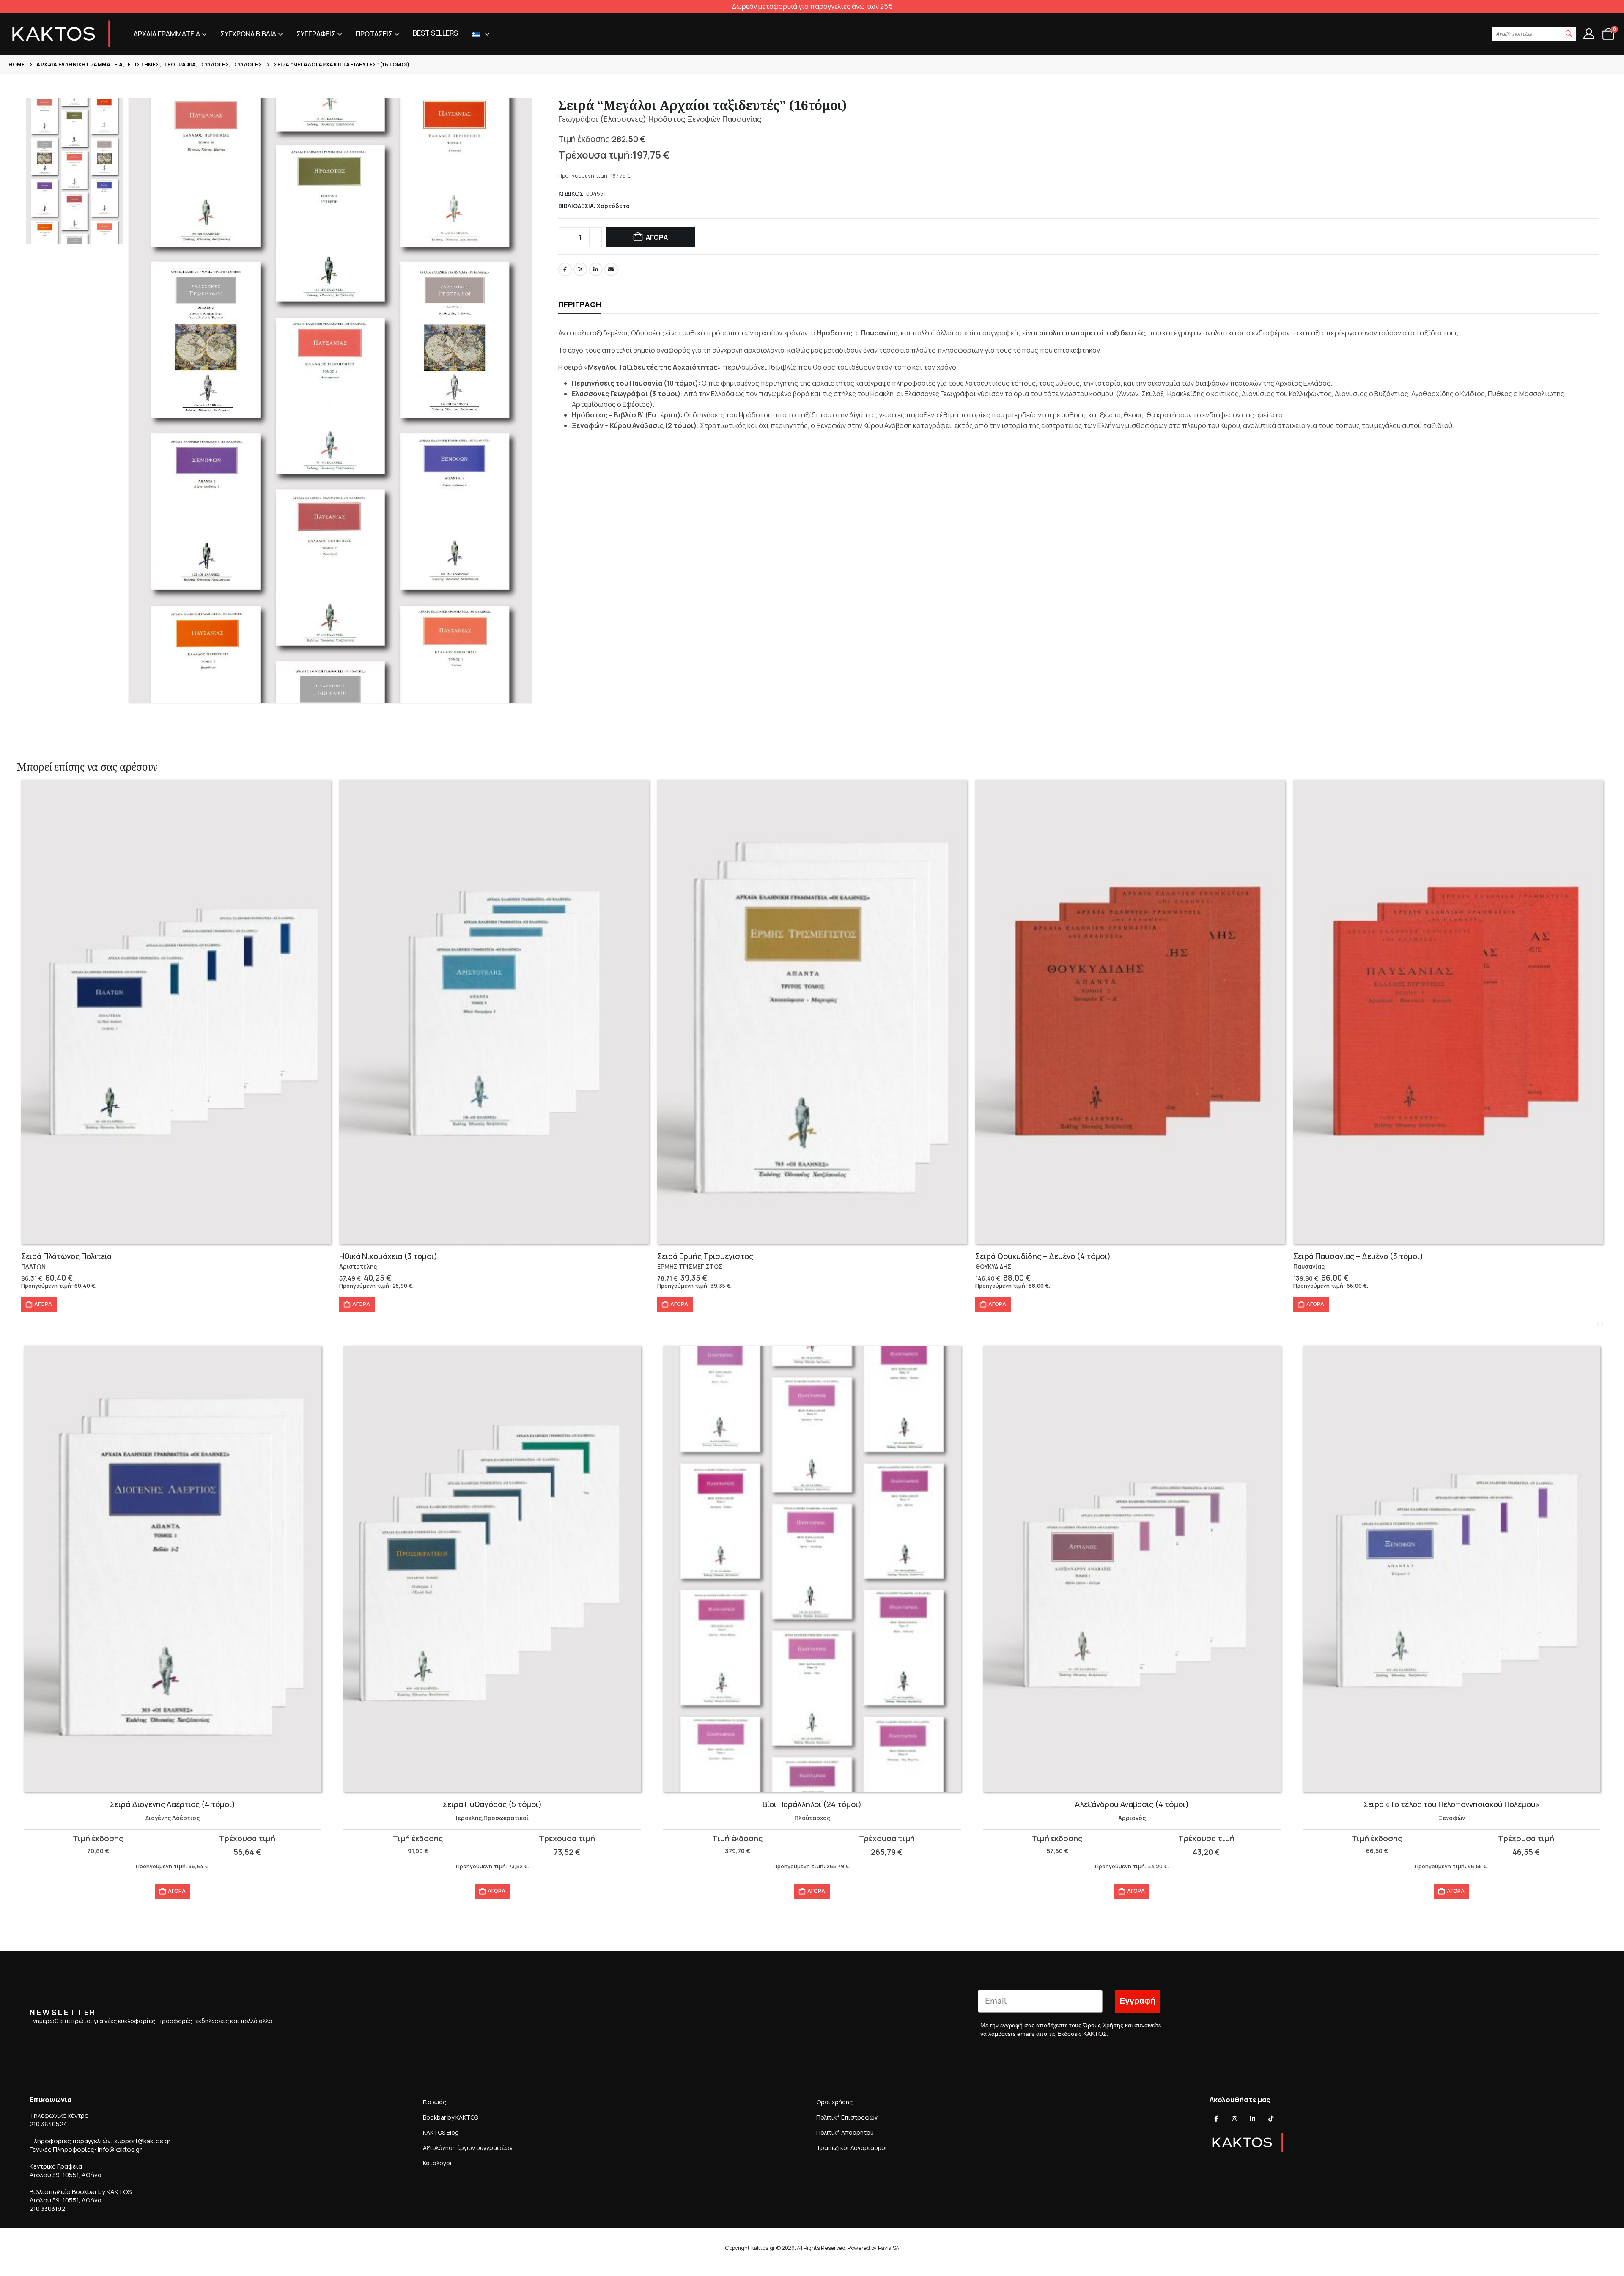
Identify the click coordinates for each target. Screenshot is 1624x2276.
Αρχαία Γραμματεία (167, 34)
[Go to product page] (176, 1012)
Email (611, 269)
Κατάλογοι (438, 2163)
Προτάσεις (374, 34)
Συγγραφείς (316, 34)
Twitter (580, 269)
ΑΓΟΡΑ (657, 237)
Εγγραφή (1137, 2001)
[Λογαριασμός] (1589, 34)
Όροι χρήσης (834, 2102)
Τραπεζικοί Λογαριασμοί (852, 2148)
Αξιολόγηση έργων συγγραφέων (468, 2148)
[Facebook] (1216, 2119)
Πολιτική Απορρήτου (845, 2132)
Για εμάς (435, 2102)
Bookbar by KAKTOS (450, 2117)
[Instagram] (1234, 2119)
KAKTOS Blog (441, 2132)
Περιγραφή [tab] (580, 304)
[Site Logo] (61, 34)
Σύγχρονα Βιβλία (248, 34)
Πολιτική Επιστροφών (847, 2117)
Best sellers (435, 33)
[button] (1569, 34)
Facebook (565, 269)
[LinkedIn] (1253, 2119)
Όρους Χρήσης (1103, 2025)
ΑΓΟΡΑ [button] (43, 1304)
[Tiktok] (1271, 2119)
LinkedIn (596, 269)
